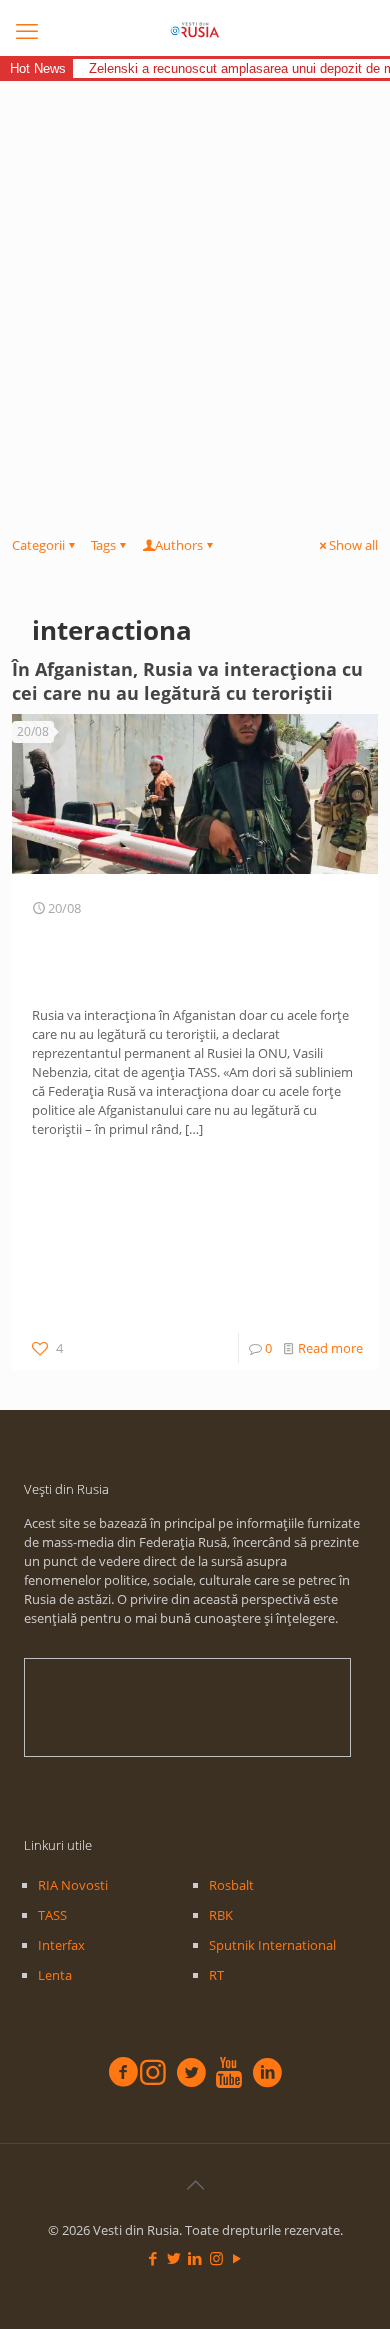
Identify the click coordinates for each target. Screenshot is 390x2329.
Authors (179, 545)
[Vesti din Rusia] (195, 30)
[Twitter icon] (174, 2258)
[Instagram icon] (216, 2258)
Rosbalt (231, 1885)
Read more (330, 1348)
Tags (103, 545)
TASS (52, 1915)
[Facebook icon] (153, 2258)
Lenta (55, 1975)
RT (216, 1975)
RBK (221, 1915)
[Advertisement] (195, 286)
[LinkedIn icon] (195, 2258)
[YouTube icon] (237, 2258)
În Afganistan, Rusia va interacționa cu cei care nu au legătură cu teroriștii (187, 681)
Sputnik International (272, 1945)
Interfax (61, 1945)
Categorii (38, 545)
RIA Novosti (73, 1885)
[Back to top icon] (195, 2185)
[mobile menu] (27, 30)
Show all (353, 545)
